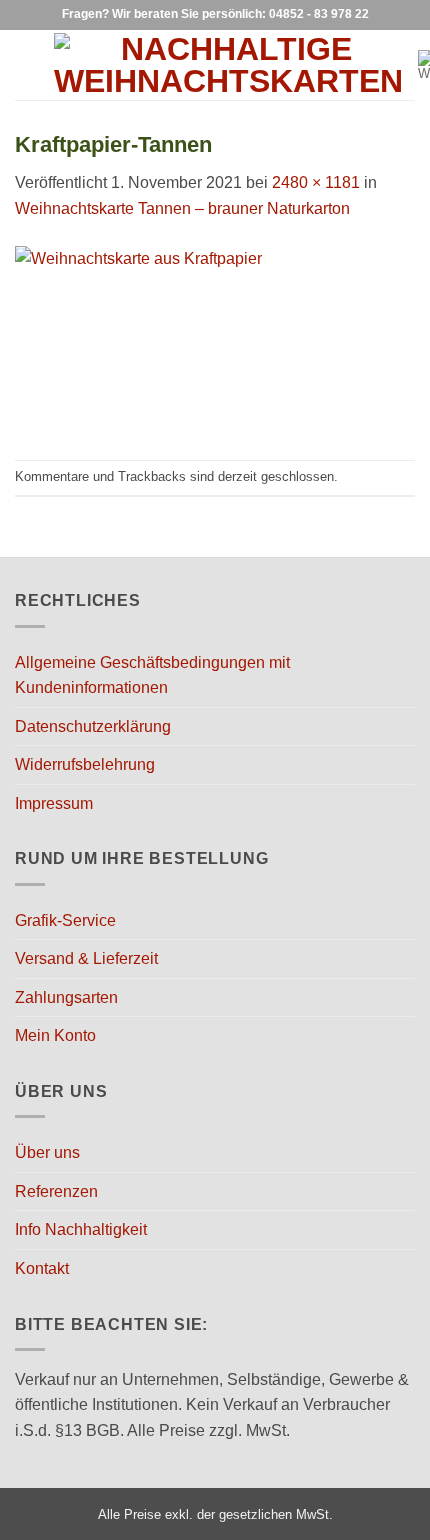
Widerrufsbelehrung (85, 764)
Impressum (54, 803)
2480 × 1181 (316, 182)
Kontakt (42, 1268)
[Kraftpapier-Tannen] (215, 339)
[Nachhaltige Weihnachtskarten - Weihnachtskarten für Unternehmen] (228, 65)
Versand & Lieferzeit (86, 958)
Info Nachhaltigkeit (81, 1229)
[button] (27, 64)
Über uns (47, 1152)
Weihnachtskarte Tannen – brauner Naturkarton (182, 208)
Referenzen (56, 1191)
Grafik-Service (65, 920)
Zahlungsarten (66, 997)
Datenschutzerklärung (93, 726)
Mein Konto (55, 1035)
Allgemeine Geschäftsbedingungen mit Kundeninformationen (152, 675)
